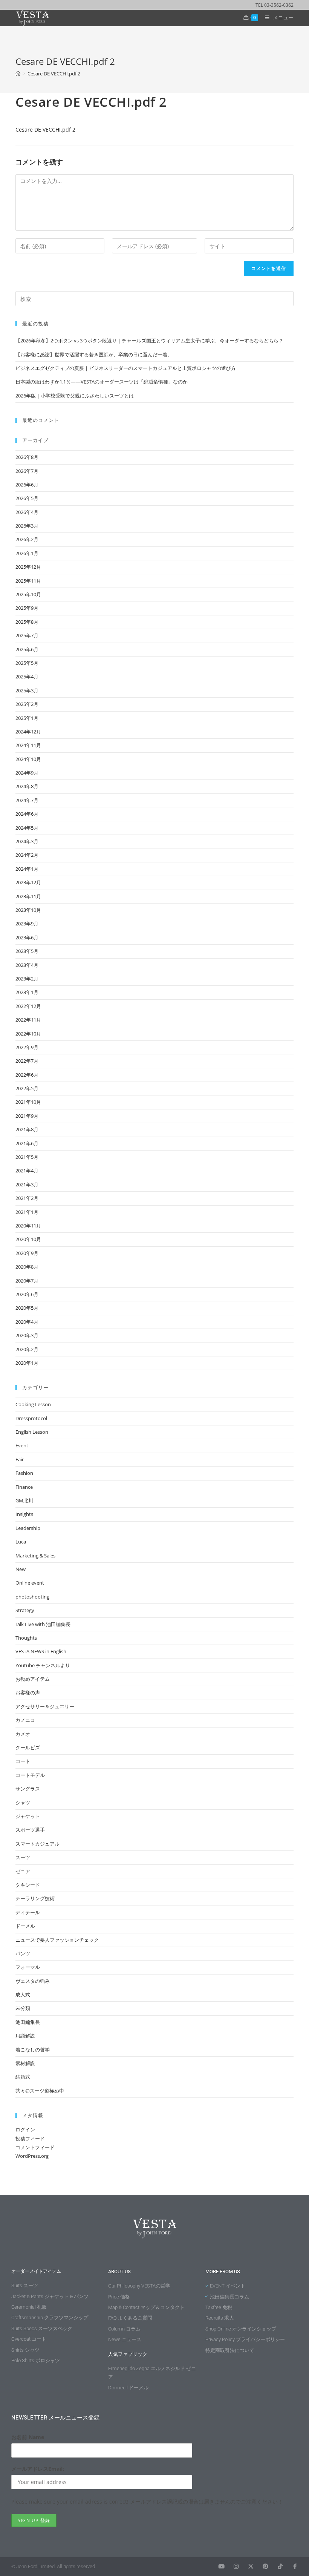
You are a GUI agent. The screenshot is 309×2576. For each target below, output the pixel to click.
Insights (24, 1514)
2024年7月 (27, 800)
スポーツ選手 (30, 1830)
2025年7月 (27, 635)
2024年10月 (28, 759)
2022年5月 (27, 1088)
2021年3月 (27, 1184)
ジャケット (28, 1816)
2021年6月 (27, 1143)
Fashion (24, 1473)
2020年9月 (27, 1253)
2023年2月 (27, 979)
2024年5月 (27, 828)
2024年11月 (28, 745)
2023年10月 (28, 910)
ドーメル (25, 1926)
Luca (21, 1542)
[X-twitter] (251, 2566)
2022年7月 (27, 1061)
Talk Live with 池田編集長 (43, 1624)
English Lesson (32, 1432)
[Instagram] (236, 2566)
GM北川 (24, 1500)
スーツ (23, 1857)
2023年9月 (27, 924)
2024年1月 (27, 869)
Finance (24, 1487)
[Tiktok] (280, 2566)
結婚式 (23, 2077)
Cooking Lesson (33, 1404)
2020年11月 (28, 1226)
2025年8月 (27, 622)
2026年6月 (27, 485)
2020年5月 (27, 1308)
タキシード (28, 1885)
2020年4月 (27, 1322)
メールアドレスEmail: (38, 2469)
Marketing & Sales (35, 1556)
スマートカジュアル (37, 1844)
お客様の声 (28, 1692)
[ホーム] (18, 74)
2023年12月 (28, 882)
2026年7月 (27, 471)
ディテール (28, 1912)
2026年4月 (27, 512)
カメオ (23, 1734)
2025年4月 (27, 677)
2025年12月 (28, 567)
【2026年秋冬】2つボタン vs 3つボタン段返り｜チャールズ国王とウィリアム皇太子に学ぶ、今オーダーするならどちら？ (149, 341)
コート (23, 1761)
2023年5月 (27, 951)
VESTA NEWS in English (41, 1651)
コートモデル (30, 1775)
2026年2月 (27, 539)
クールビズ (28, 1748)
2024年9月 (27, 773)
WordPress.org (32, 2156)
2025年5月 (27, 663)
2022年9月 (27, 1047)
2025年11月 (28, 581)
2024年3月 (27, 841)
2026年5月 (27, 498)
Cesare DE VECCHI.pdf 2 (54, 74)
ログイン (25, 2130)
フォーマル (28, 1967)
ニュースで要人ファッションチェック (57, 1940)
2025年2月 (27, 704)
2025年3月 (27, 690)
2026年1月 (27, 553)
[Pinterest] (265, 2566)
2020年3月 (27, 1335)
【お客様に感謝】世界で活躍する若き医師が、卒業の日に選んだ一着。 (94, 354)
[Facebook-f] (295, 2566)
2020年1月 (27, 1363)
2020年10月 (28, 1239)
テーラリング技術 (35, 1898)
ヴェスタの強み (33, 1981)
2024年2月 (27, 855)
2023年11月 (28, 896)
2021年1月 (27, 1212)
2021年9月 (27, 1116)
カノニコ (25, 1720)
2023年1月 (27, 992)
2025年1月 (27, 718)
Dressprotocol (31, 1418)
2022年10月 (28, 1034)
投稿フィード (30, 2139)
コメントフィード (35, 2147)
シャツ (23, 1803)
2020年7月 (27, 1281)
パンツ (23, 1953)
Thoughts (26, 1638)
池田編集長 (28, 2022)
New (21, 1569)
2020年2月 (27, 1349)
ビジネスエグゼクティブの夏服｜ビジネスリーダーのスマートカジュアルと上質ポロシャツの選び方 (126, 368)
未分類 (23, 2008)
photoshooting (32, 1597)
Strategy (25, 1610)
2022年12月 (28, 1006)
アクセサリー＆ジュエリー (45, 1706)
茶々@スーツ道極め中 (40, 2091)
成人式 (23, 1995)
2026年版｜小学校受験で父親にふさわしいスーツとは (75, 396)
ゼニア (23, 1871)
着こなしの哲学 (33, 2050)
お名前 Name (28, 2437)
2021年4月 (27, 1171)
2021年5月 (27, 1157)
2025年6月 (27, 649)
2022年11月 (28, 1020)
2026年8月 (27, 457)
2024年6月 (27, 814)
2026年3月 (27, 526)
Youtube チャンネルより (43, 1665)
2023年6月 (27, 937)
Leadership (28, 1528)
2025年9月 (27, 608)
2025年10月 (28, 594)
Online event (30, 1583)
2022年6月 (27, 1075)
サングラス (28, 1789)
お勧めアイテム (33, 1679)
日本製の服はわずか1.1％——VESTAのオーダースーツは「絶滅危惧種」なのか (102, 382)
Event (22, 1445)
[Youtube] (221, 2566)
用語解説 (25, 2036)
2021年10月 (28, 1102)
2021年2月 (27, 1198)
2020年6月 (27, 1294)
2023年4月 (27, 965)
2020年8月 (27, 1267)
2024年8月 (27, 786)
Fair (20, 1459)
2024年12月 (28, 732)
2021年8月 (27, 1129)
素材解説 (25, 2063)
